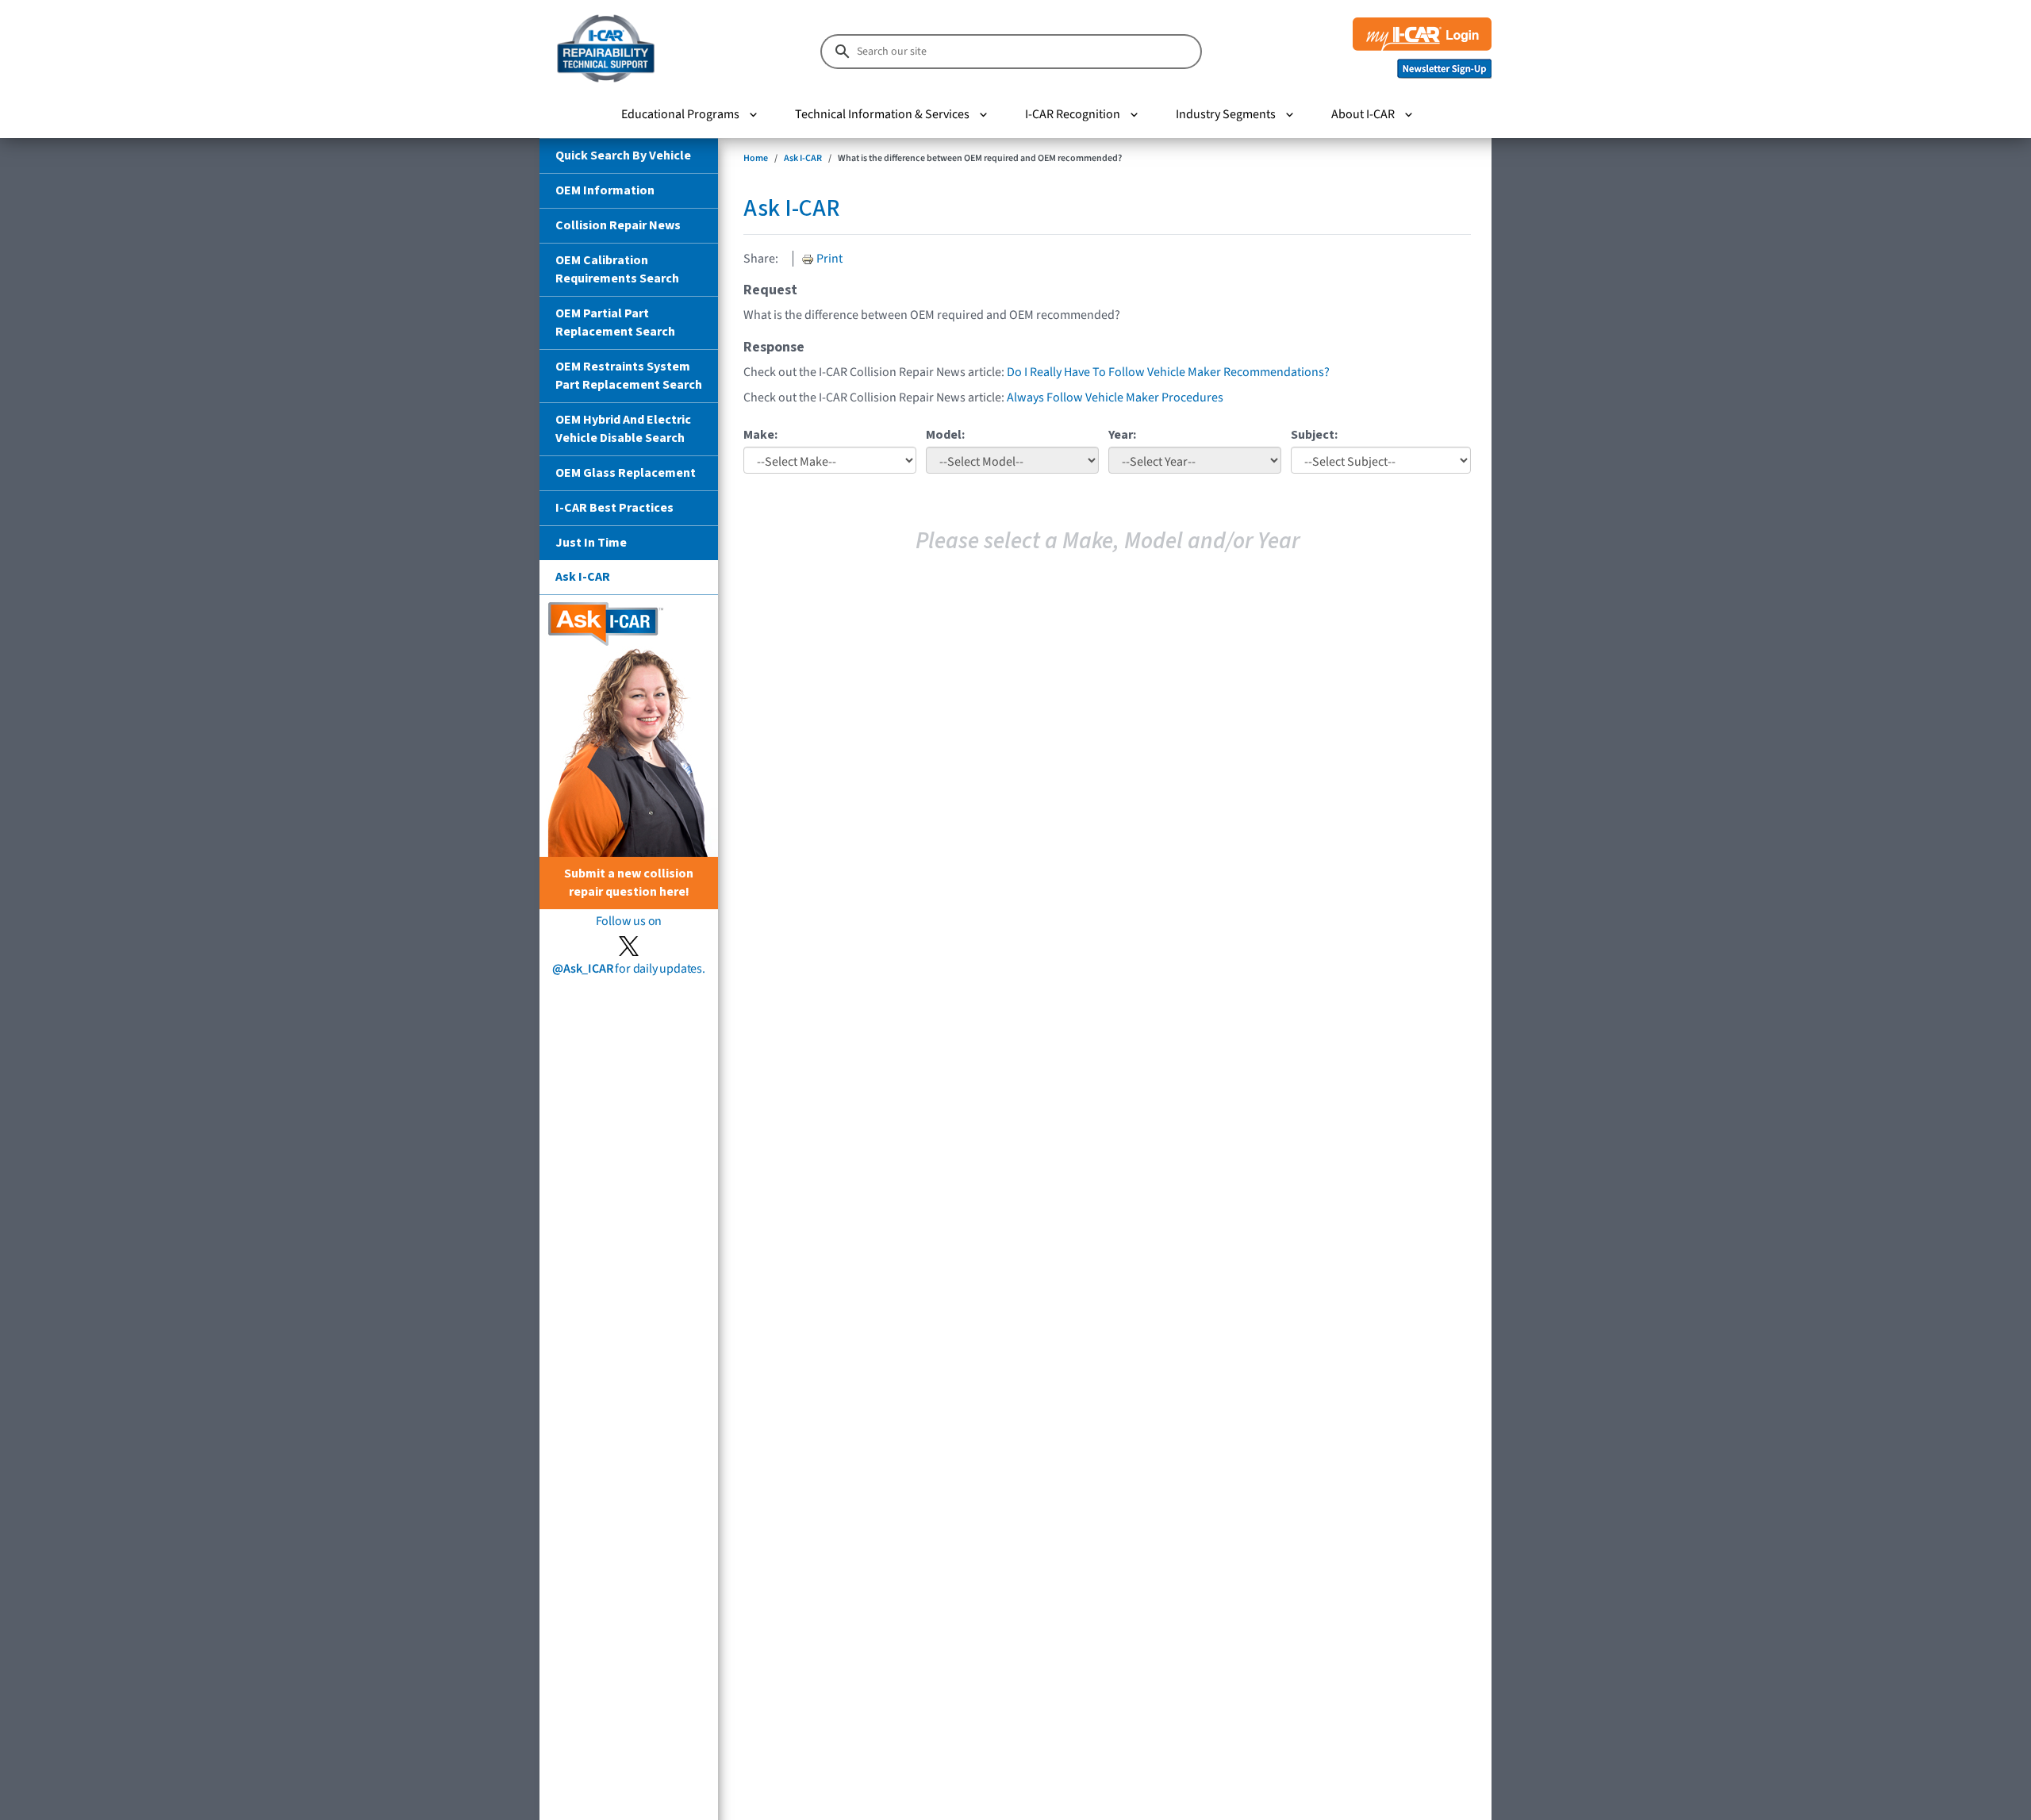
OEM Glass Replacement (626, 473)
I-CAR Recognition (1073, 114)
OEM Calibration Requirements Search (617, 269)
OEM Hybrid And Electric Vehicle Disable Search (623, 429)
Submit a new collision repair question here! (629, 883)
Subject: (1314, 435)
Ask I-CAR (583, 577)
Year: (1122, 435)
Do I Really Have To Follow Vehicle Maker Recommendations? (1168, 372)
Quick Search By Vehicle (623, 156)
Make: (760, 435)
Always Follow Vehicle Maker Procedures (1115, 397)
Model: (945, 435)
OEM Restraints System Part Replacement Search (629, 376)
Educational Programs (680, 114)
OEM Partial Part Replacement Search (615, 323)
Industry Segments (1226, 114)
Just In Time (591, 543)
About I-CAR (1363, 114)
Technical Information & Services (882, 114)
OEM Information (605, 190)
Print (828, 259)
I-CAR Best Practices (614, 508)
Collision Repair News (618, 225)
